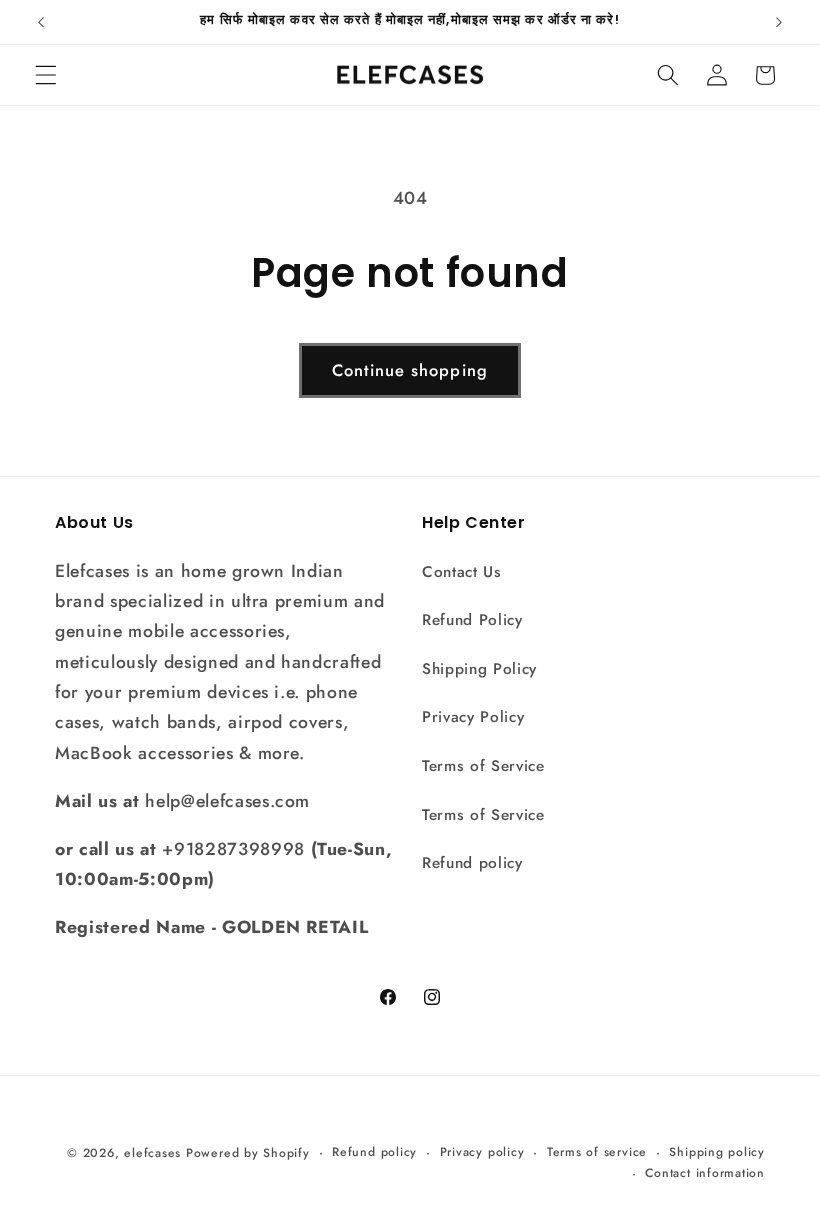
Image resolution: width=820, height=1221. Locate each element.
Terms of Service (483, 766)
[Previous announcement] (41, 22)
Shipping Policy (479, 669)
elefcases (152, 1153)
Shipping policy (717, 1152)
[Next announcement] (779, 22)
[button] (46, 75)
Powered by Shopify (248, 1153)
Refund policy (472, 863)
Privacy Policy (473, 717)
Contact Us (462, 572)
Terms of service (597, 1152)
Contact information (705, 1173)
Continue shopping (410, 370)
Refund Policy (472, 620)
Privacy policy (482, 1152)
